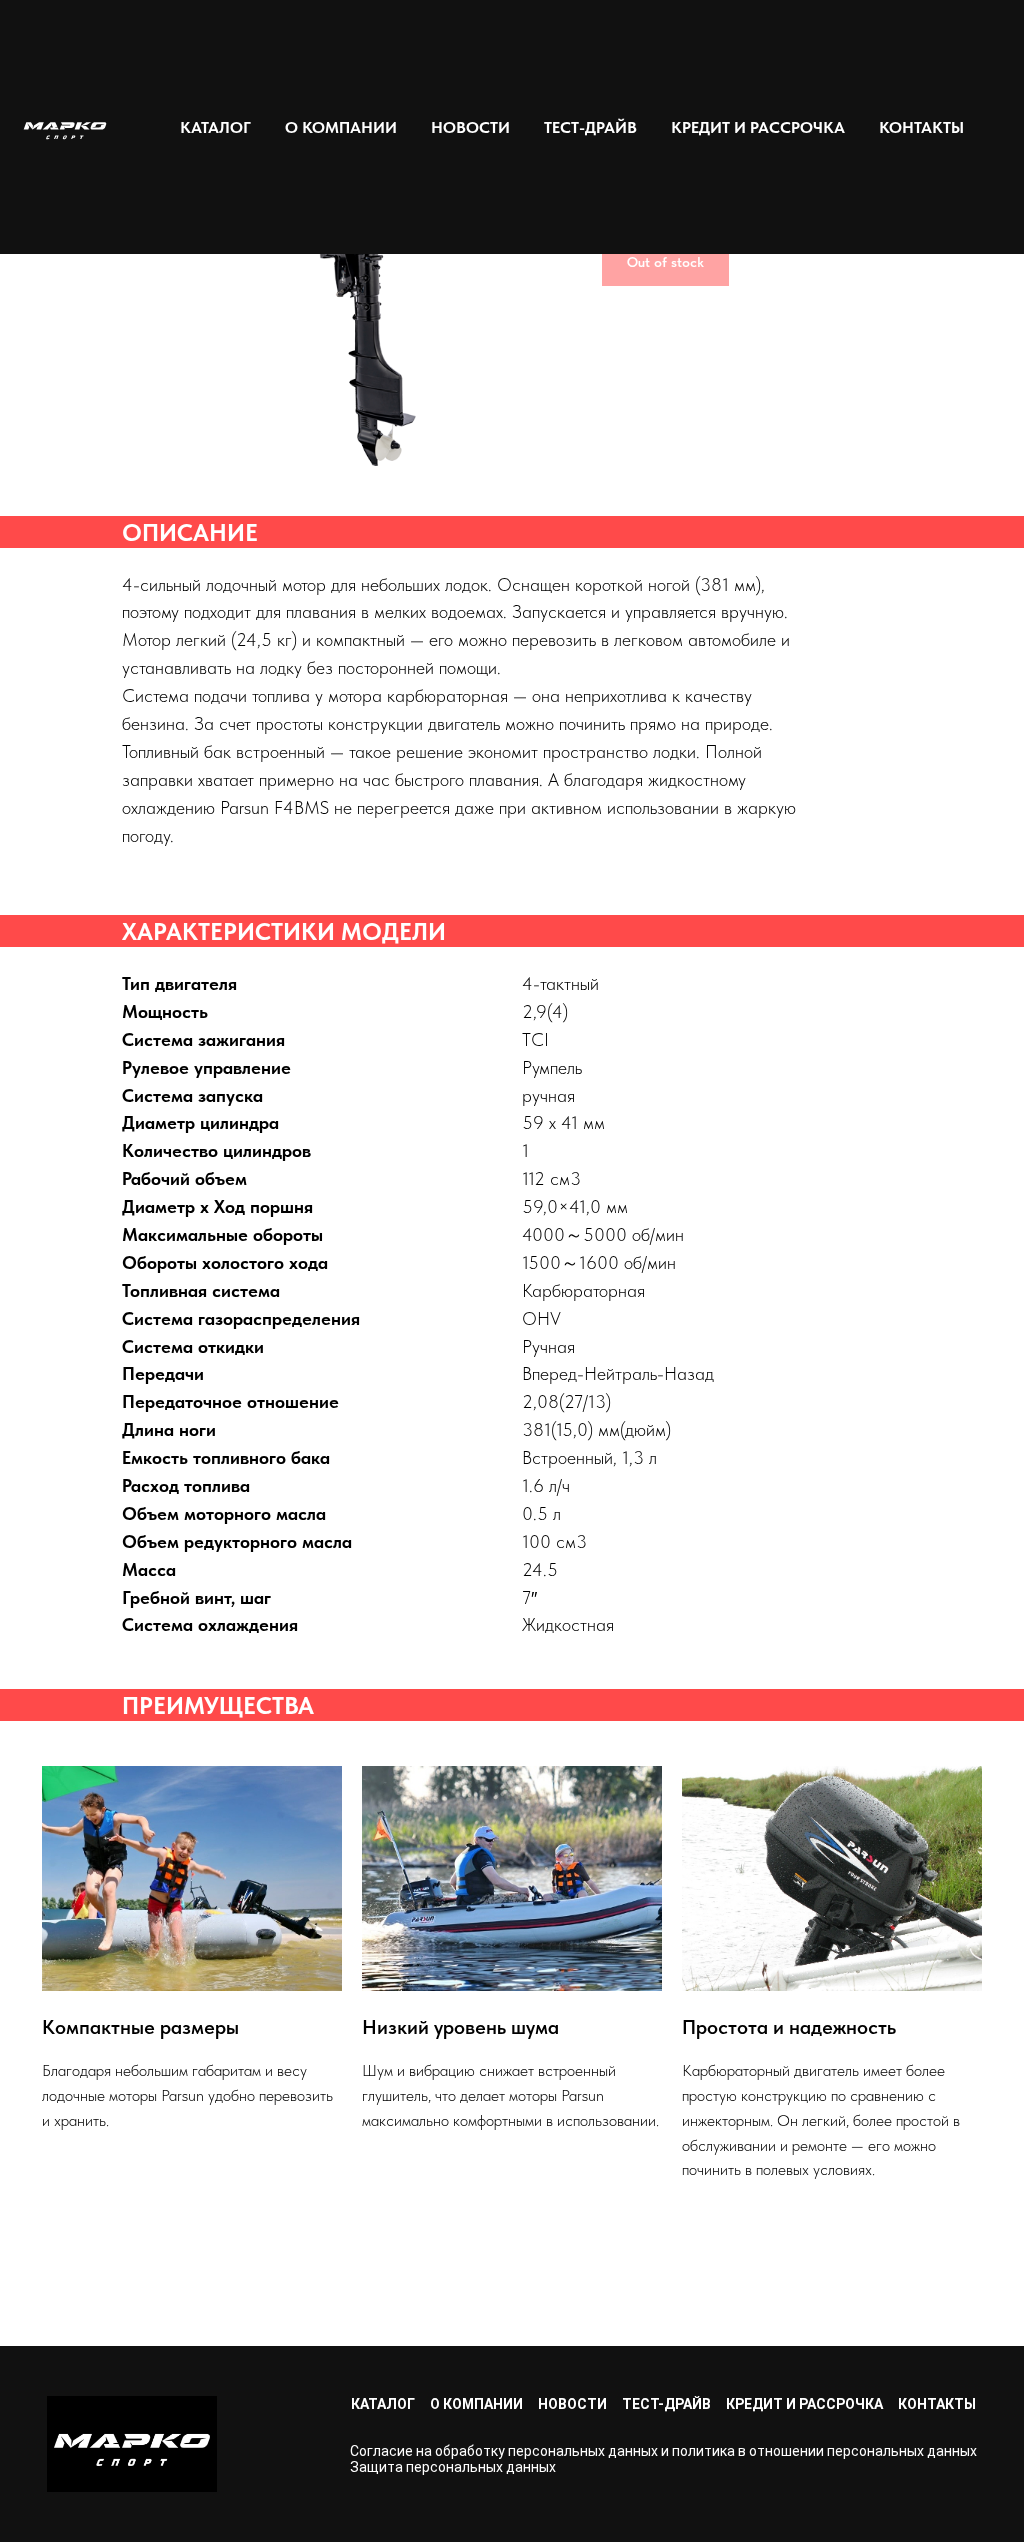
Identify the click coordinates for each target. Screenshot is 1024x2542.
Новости (572, 2404)
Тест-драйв (666, 2404)
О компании (476, 2404)
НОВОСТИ (470, 127)
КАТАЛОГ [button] (215, 127)
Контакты (937, 2404)
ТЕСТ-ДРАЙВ (590, 127)
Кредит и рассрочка (804, 2404)
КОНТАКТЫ (921, 127)
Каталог (383, 2404)
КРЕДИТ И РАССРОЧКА (758, 127)
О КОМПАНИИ (341, 127)
